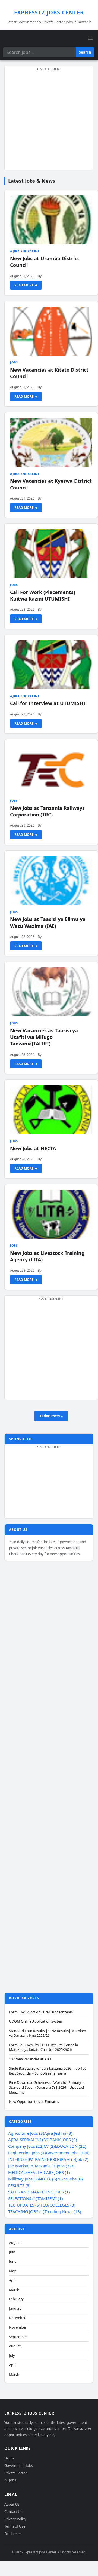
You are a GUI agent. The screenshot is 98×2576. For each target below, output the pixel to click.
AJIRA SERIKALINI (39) (29, 2140)
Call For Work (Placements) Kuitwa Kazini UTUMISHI (43, 595)
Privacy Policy (15, 2519)
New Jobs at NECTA (33, 1148)
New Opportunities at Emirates (34, 2102)
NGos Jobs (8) (70, 2179)
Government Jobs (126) (68, 2153)
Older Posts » (51, 1416)
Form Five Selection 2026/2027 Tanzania (41, 2012)
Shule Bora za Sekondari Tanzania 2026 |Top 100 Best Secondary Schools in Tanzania (48, 2071)
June (13, 2261)
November (18, 2327)
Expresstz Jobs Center (49, 12)
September (18, 2337)
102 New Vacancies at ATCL (31, 2059)
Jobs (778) (66, 2166)
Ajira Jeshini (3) (58, 2133)
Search (85, 52)
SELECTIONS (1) (23, 2198)
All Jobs (10, 2480)
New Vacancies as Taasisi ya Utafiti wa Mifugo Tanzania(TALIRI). (44, 1037)
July (12, 2252)
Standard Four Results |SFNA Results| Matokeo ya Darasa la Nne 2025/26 (48, 2033)
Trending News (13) (63, 2211)
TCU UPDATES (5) (24, 2205)
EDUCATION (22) (71, 2146)
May (12, 2271)
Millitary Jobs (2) (23, 2179)
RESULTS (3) (19, 2185)
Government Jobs (19, 2465)
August (15, 2243)
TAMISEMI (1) (50, 2198)
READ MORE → (26, 285)
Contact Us (13, 2512)
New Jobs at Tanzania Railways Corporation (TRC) (47, 811)
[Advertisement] (49, 121)
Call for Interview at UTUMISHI (48, 703)
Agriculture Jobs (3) (26, 2133)
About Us (12, 2504)
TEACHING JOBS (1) (26, 2211)
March (14, 2290)
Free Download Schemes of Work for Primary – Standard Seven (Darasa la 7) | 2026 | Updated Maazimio (46, 2087)
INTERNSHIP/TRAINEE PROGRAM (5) (42, 2159)
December (17, 2318)
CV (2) (49, 2146)
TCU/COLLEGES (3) (58, 2205)
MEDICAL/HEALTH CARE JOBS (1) (39, 2172)
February (16, 2299)
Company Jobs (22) (26, 2146)
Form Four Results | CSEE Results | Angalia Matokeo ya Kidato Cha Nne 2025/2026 (43, 2047)
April (13, 2280)
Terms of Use (15, 2526)
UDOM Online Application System (36, 2021)
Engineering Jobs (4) (27, 2153)
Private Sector (16, 2473)
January (15, 2309)
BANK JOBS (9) (63, 2140)
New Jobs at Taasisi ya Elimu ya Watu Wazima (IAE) (48, 922)
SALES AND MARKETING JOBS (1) (39, 2192)
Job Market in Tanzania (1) (32, 2166)
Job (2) (82, 2159)
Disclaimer (13, 2534)
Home (9, 2458)
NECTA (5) (48, 2179)
